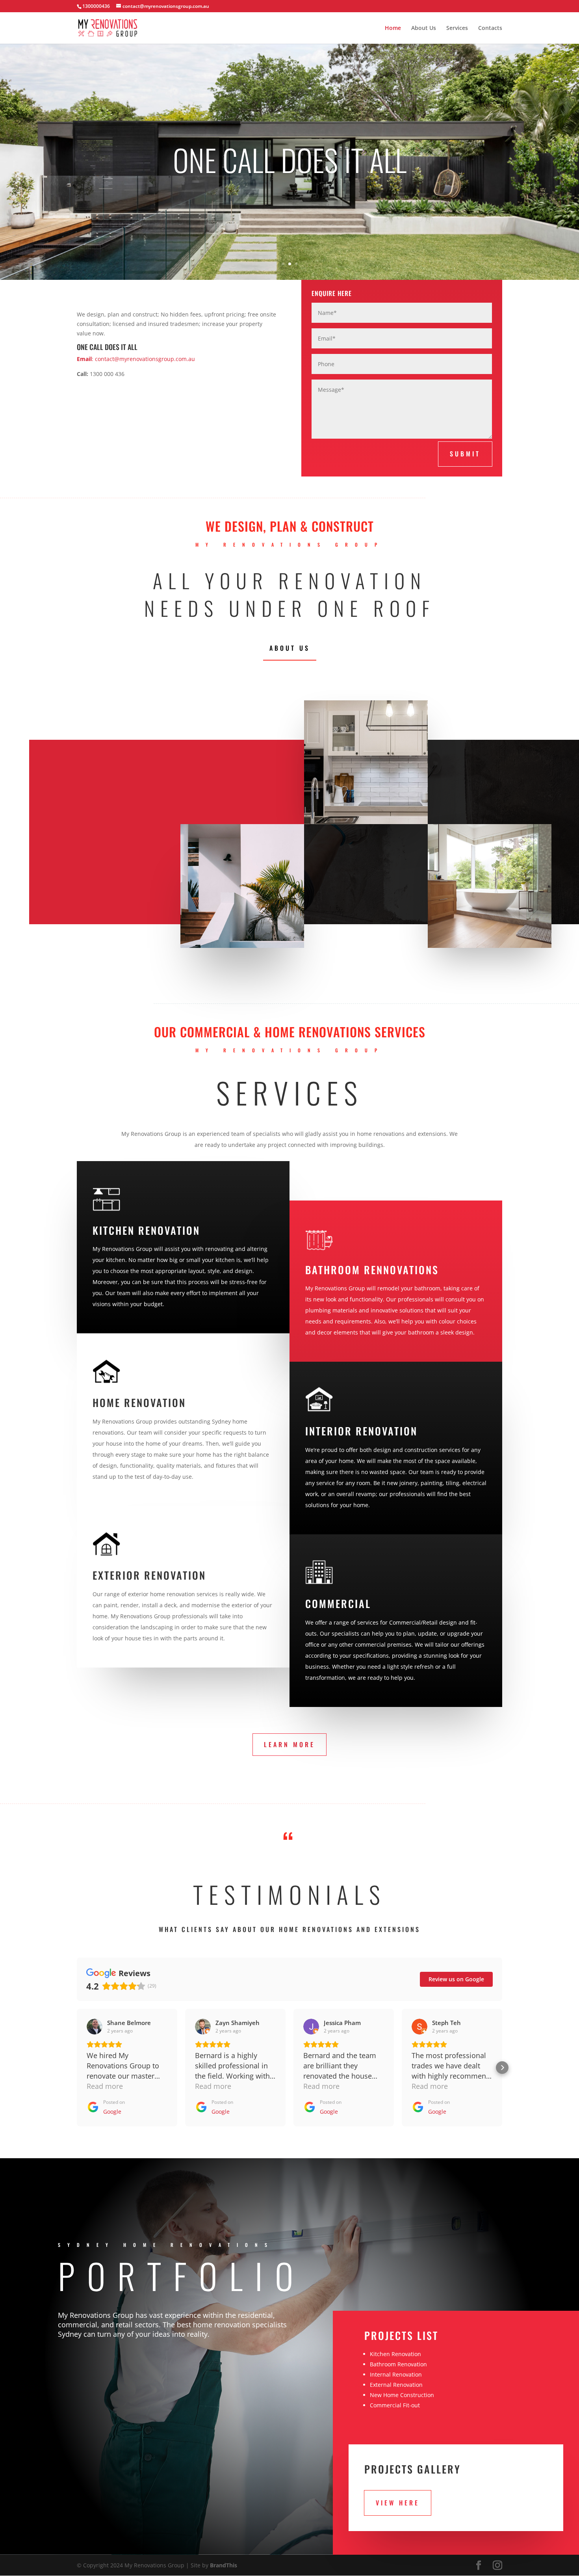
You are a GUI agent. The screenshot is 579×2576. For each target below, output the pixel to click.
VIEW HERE (398, 2503)
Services (457, 28)
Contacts (490, 28)
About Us (424, 28)
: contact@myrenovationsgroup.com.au (136, 359)
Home (393, 28)
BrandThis (224, 2565)
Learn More (289, 1744)
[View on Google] (95, 2027)
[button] (77, 2068)
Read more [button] (105, 2086)
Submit (465, 454)
